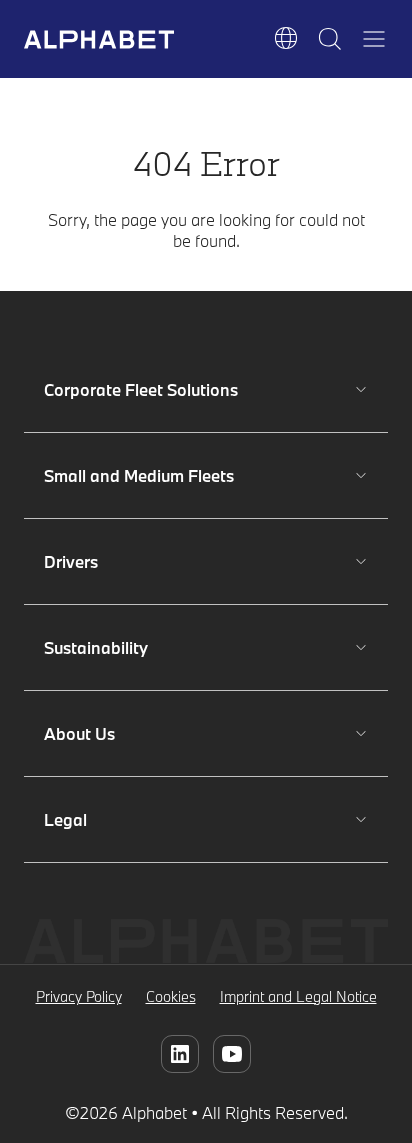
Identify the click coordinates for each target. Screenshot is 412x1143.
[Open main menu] (374, 39)
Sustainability (103, 647)
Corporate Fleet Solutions (141, 389)
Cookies (171, 996)
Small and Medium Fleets (139, 475)
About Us (103, 733)
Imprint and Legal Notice (298, 996)
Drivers (103, 561)
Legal (103, 819)
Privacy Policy (79, 996)
